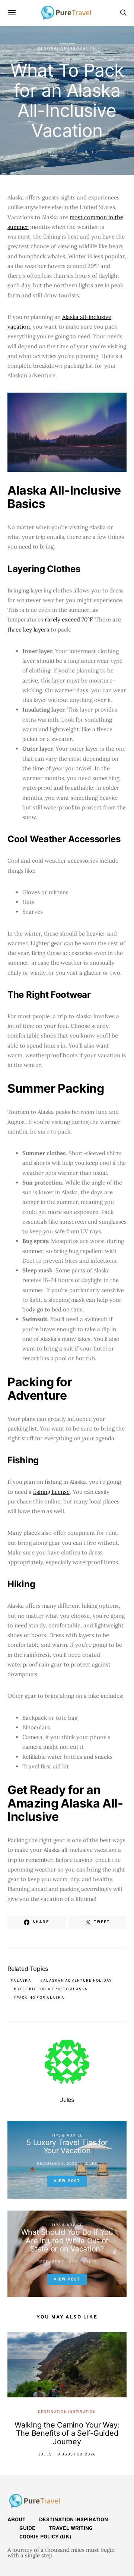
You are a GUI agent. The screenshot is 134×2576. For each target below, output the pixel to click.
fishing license (51, 1492)
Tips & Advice (67, 2136)
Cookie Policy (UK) (45, 2537)
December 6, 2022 (57, 152)
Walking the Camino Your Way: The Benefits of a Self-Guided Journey (67, 2433)
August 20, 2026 (77, 2454)
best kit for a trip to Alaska (52, 1989)
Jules (90, 152)
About (17, 2520)
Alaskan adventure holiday (77, 1981)
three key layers (28, 629)
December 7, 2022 (57, 2262)
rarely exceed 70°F (68, 619)
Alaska (22, 1981)
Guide (27, 2529)
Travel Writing (71, 2529)
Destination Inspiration (67, 49)
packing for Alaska (40, 1998)
